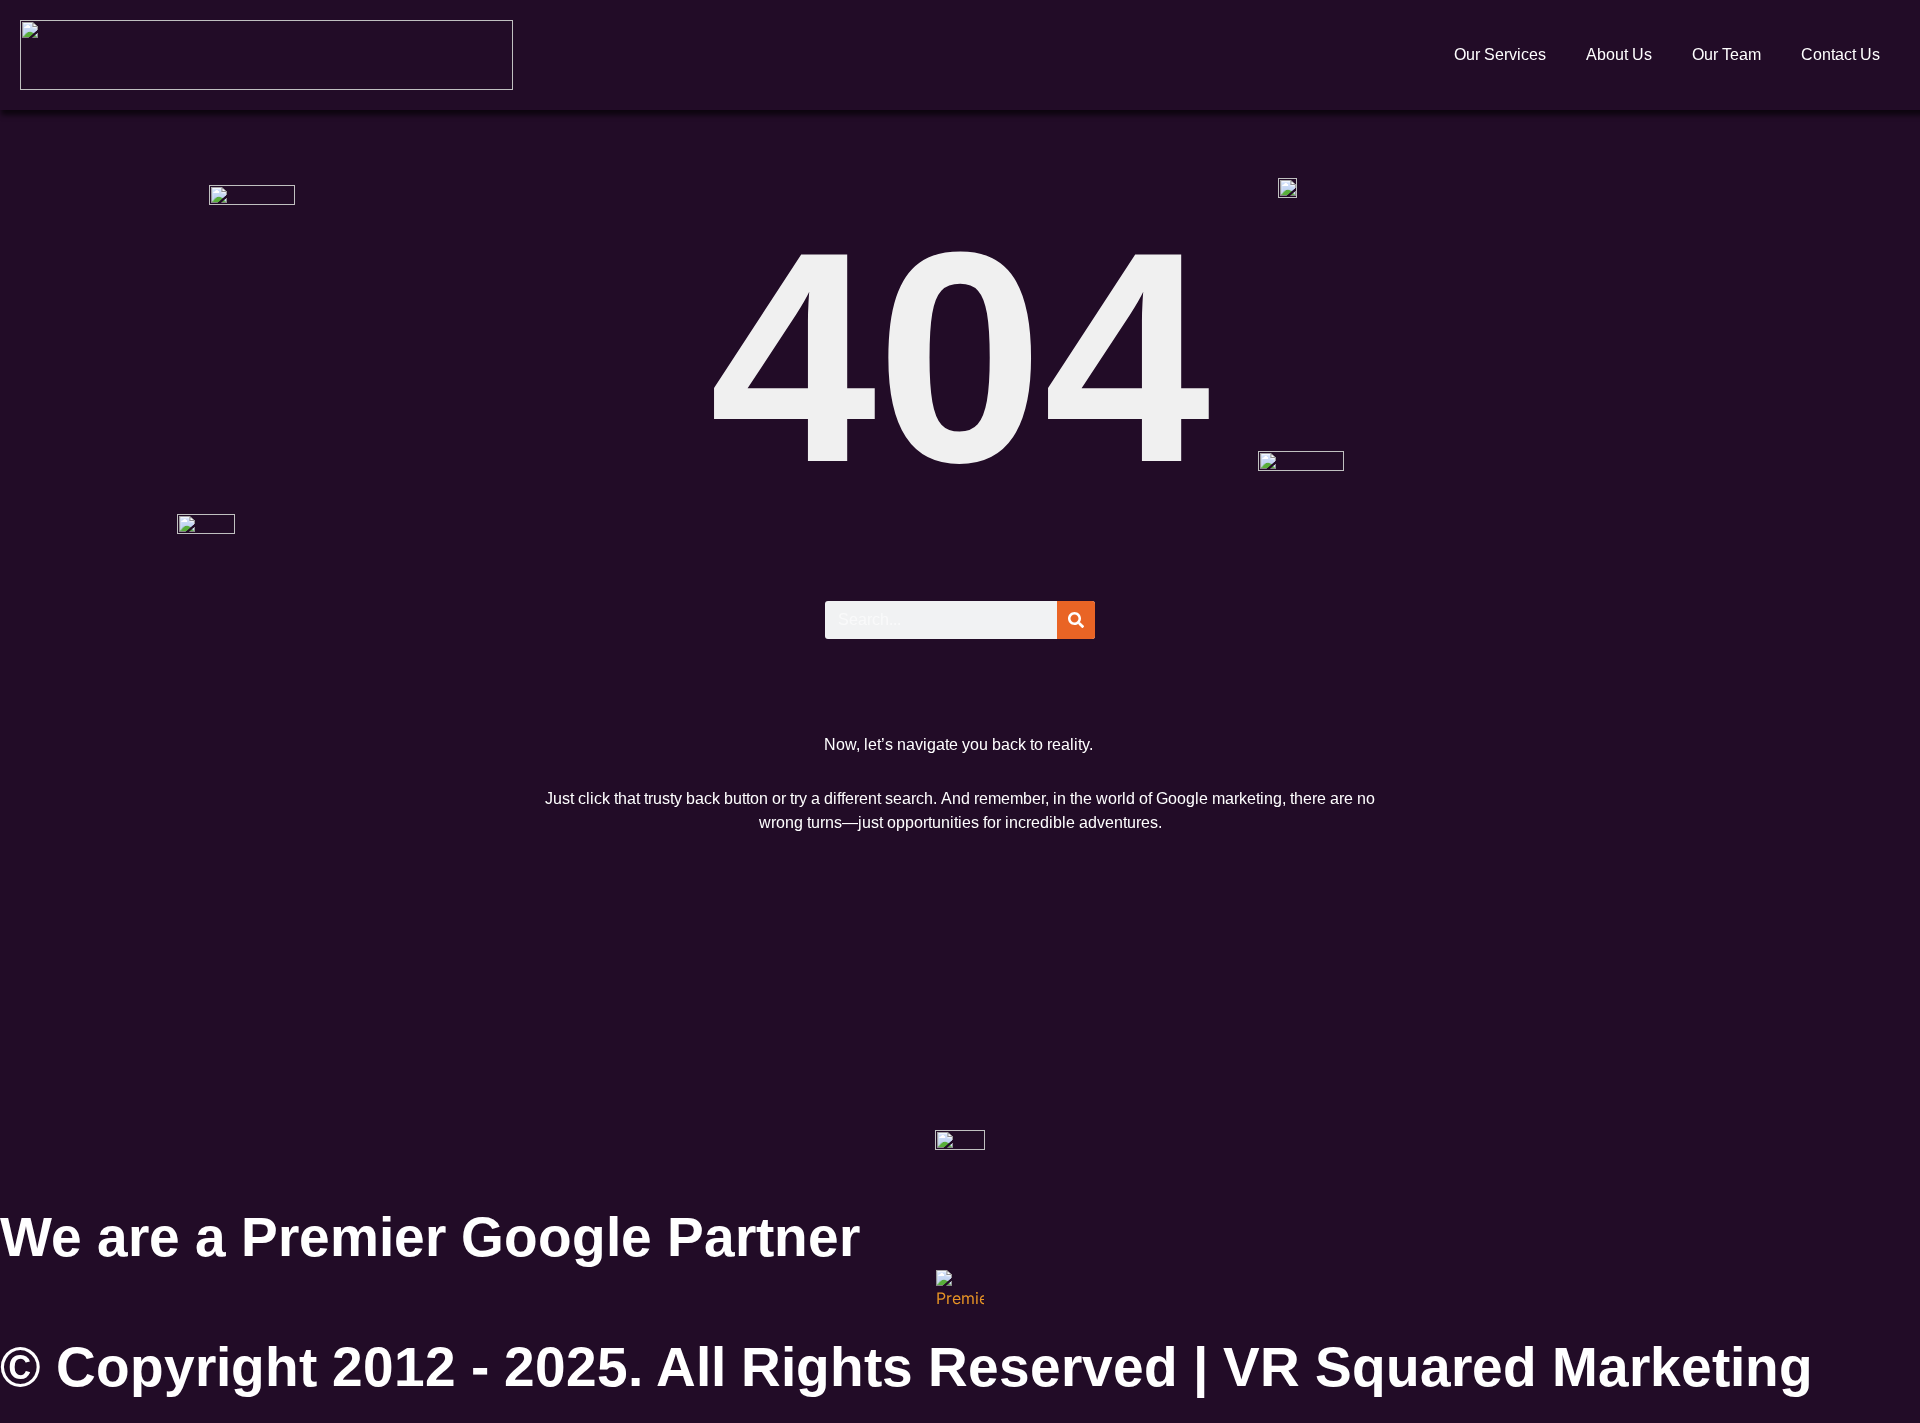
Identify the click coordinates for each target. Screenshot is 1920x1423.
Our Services (1500, 54)
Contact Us (1840, 54)
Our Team (1726, 54)
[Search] (1076, 620)
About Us (1619, 54)
